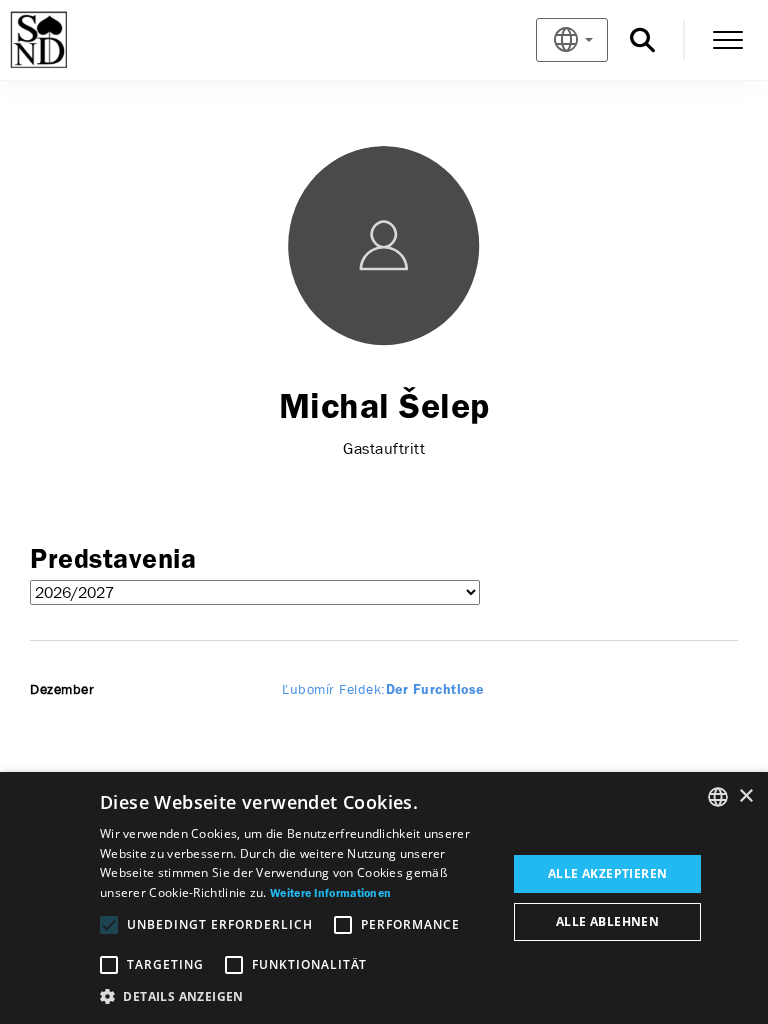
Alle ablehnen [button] (607, 921)
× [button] (745, 796)
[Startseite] (71, 40)
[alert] (384, 898)
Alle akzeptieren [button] (607, 873)
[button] (297, 997)
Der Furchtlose (383, 690)
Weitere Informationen (330, 894)
